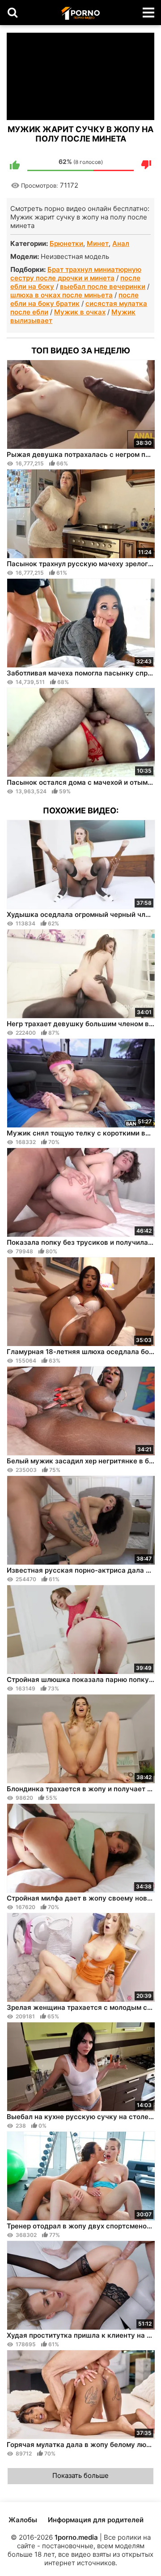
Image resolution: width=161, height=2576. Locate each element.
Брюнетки (66, 243)
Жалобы (23, 2520)
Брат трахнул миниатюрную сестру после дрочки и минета (76, 274)
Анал (121, 243)
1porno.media (76, 2537)
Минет (98, 243)
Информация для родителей (96, 2520)
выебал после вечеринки (103, 286)
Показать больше (80, 2475)
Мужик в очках (80, 312)
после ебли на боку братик (74, 299)
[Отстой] (146, 165)
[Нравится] (15, 165)
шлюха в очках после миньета (61, 295)
